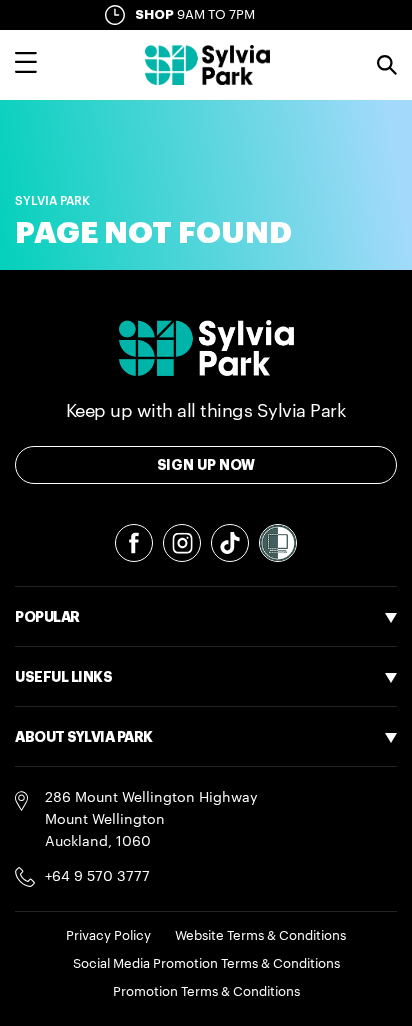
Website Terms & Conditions (260, 935)
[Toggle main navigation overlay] (26, 65)
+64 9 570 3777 (97, 877)
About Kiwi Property (82, 893)
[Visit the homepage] (207, 65)
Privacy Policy (108, 935)
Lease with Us (61, 781)
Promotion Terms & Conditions (206, 991)
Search (387, 65)
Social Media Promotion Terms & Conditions (206, 963)
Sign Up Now (206, 465)
